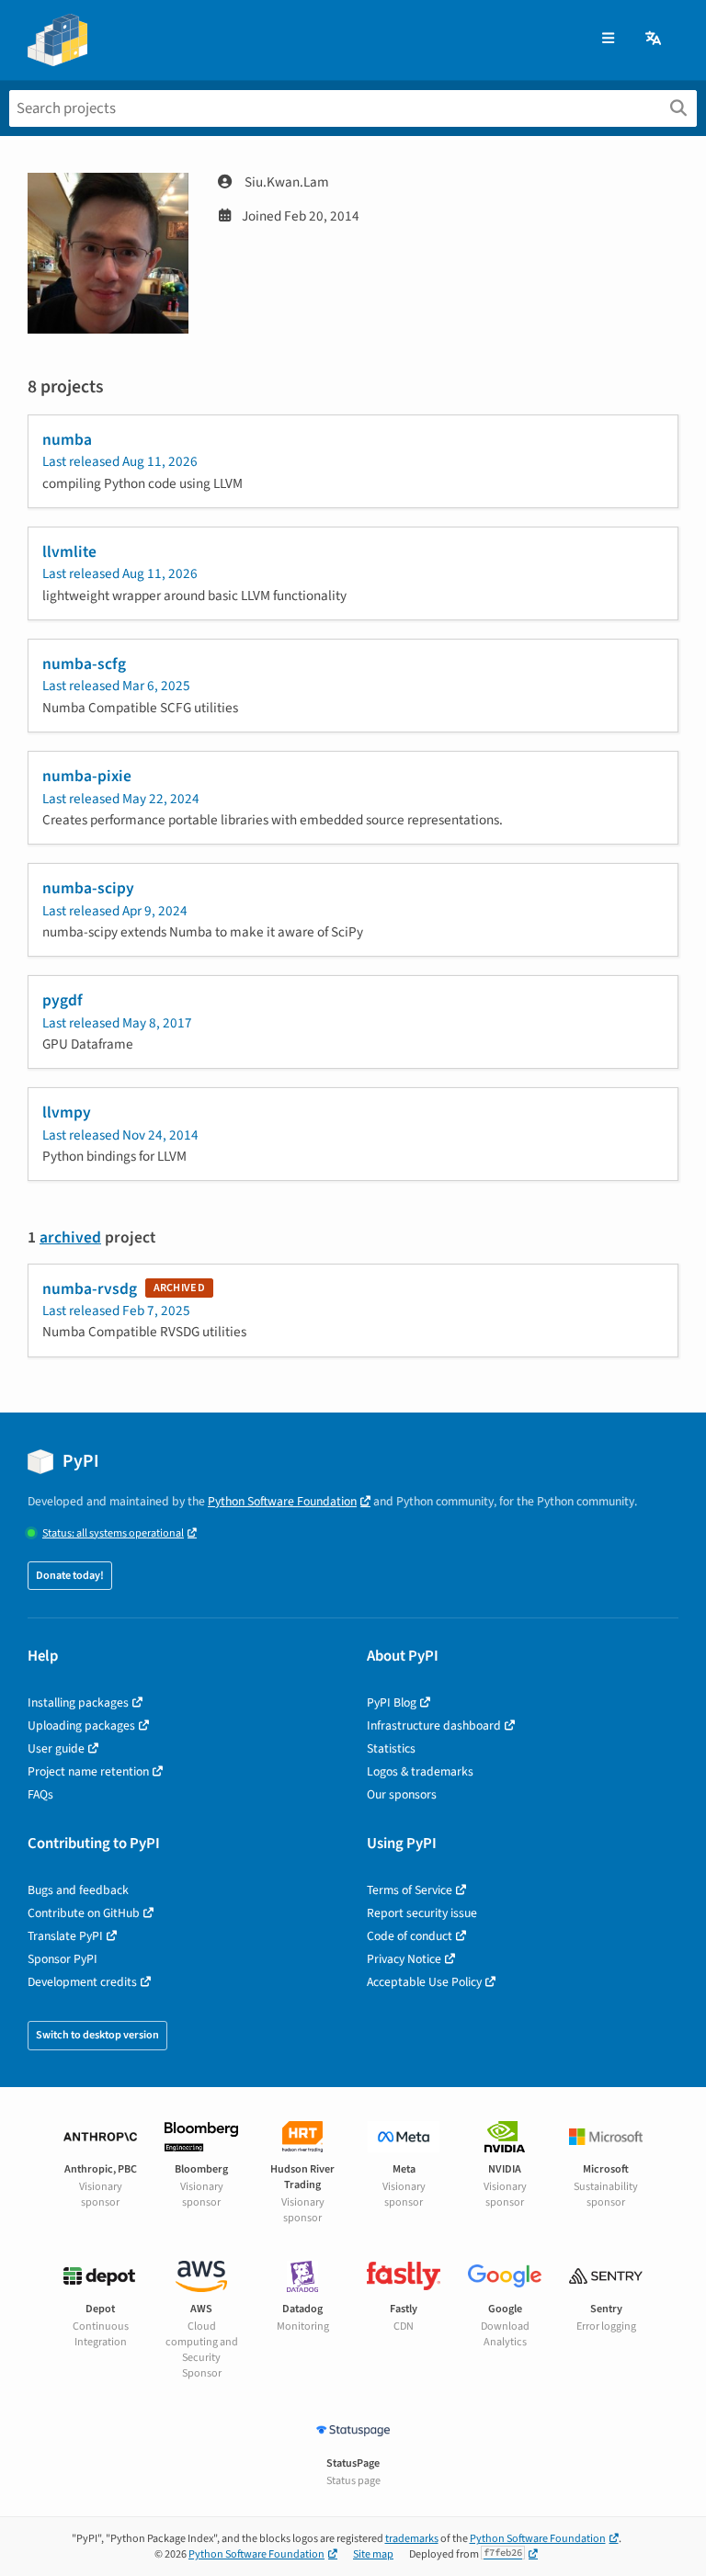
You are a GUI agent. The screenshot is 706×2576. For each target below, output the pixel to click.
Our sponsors (402, 1794)
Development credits (82, 1982)
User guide (56, 1748)
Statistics (391, 1748)
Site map (373, 2554)
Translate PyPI (65, 1936)
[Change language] (655, 39)
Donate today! (70, 1576)
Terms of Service (410, 1890)
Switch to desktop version (97, 2035)
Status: (113, 1533)
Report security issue (422, 1913)
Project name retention (88, 1771)
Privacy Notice (404, 1959)
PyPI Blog (392, 1702)
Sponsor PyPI (63, 1959)
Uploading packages (81, 1725)
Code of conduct (410, 1936)
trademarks (412, 2539)
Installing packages (78, 1702)
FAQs (40, 1794)
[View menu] (608, 39)
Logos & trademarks (420, 1771)
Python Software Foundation (282, 1501)
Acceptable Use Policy (424, 1982)
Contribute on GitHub (84, 1913)
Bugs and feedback (78, 1890)
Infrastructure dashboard (434, 1725)
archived (70, 1237)
